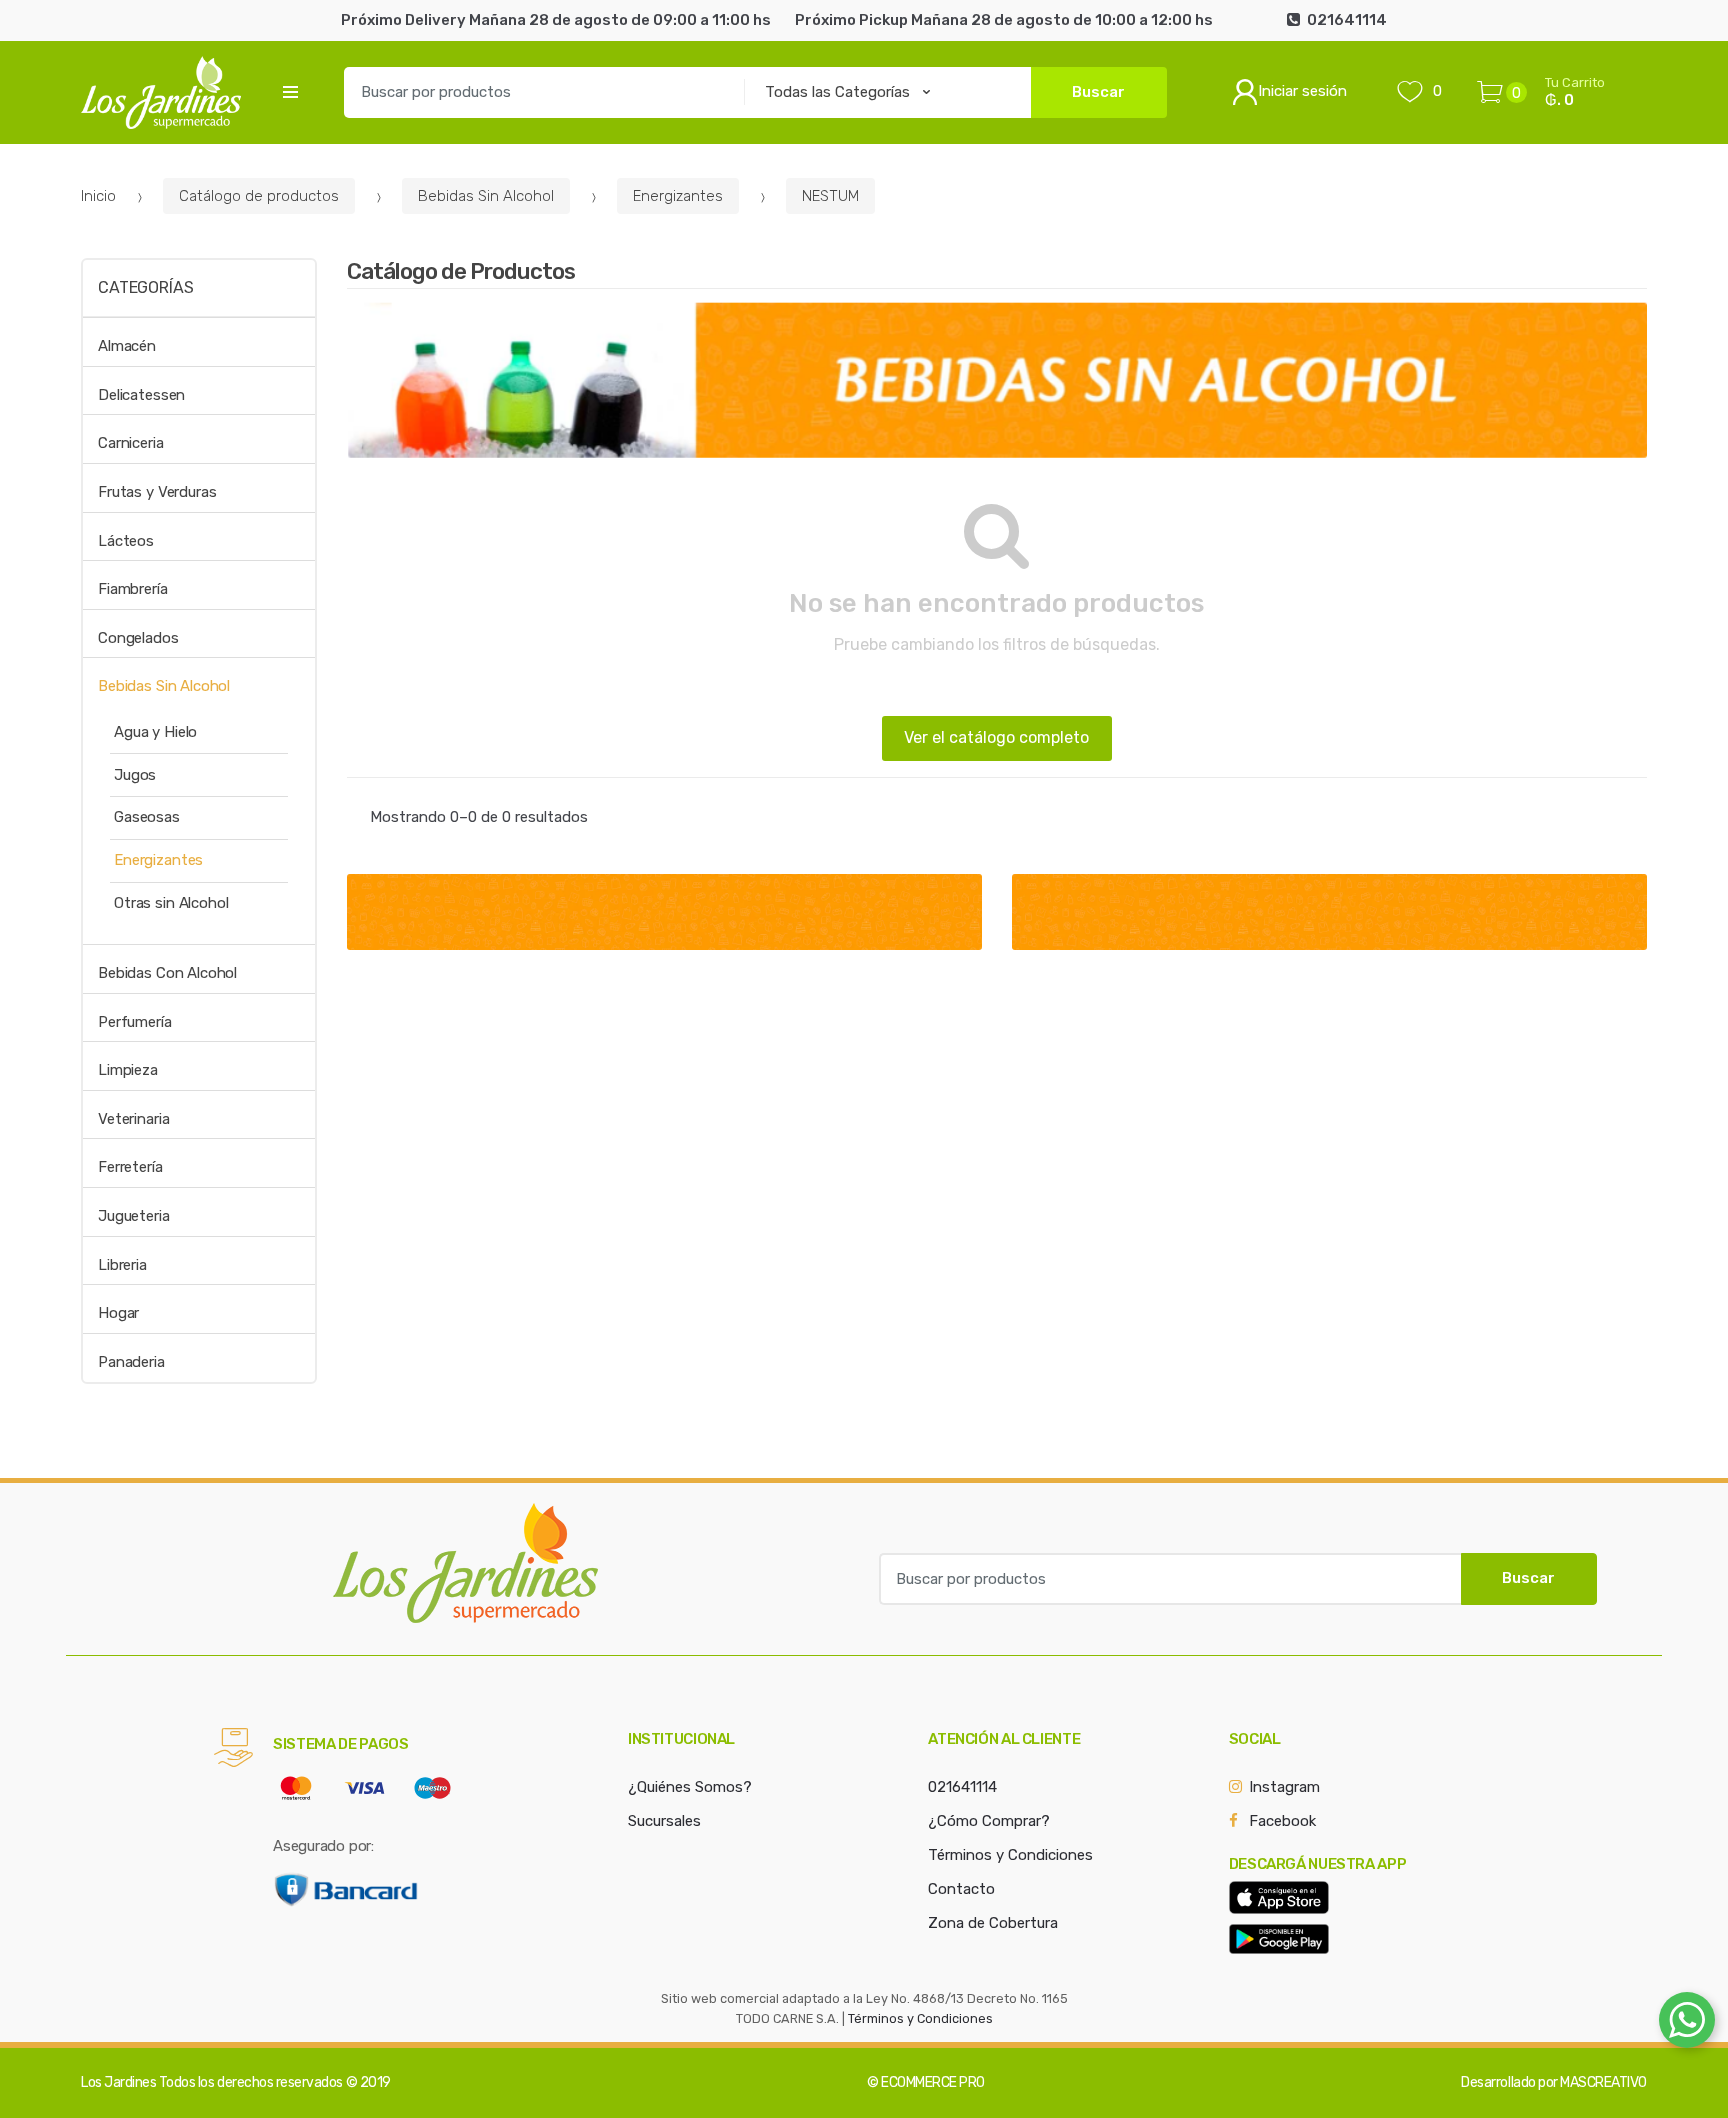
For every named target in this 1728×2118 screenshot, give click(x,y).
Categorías (145, 287)
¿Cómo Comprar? (989, 1821)
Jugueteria (134, 1216)
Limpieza (128, 1070)
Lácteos (126, 541)
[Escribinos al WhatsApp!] (1687, 2024)
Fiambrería (133, 589)
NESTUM (830, 196)
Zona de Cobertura (993, 1923)
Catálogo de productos (259, 196)
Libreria (122, 1265)
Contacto (961, 1889)
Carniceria (131, 443)
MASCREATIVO (1603, 2082)
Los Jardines (118, 2082)
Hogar (118, 1313)
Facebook (1282, 1821)
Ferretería (130, 1167)
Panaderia (131, 1362)
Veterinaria (133, 1119)
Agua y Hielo (155, 732)
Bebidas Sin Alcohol (486, 196)
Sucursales (664, 1821)
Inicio (98, 196)
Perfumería (135, 1022)
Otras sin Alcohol (171, 903)
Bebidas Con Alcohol (167, 973)
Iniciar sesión (1302, 91)
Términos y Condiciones (1010, 1855)
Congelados (138, 638)
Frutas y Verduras (157, 492)
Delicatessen (141, 395)
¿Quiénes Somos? (690, 1787)
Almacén (127, 346)
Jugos (135, 775)
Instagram (1284, 1787)
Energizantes (678, 196)
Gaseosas (147, 817)
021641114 (962, 1787)
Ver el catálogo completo (996, 737)
